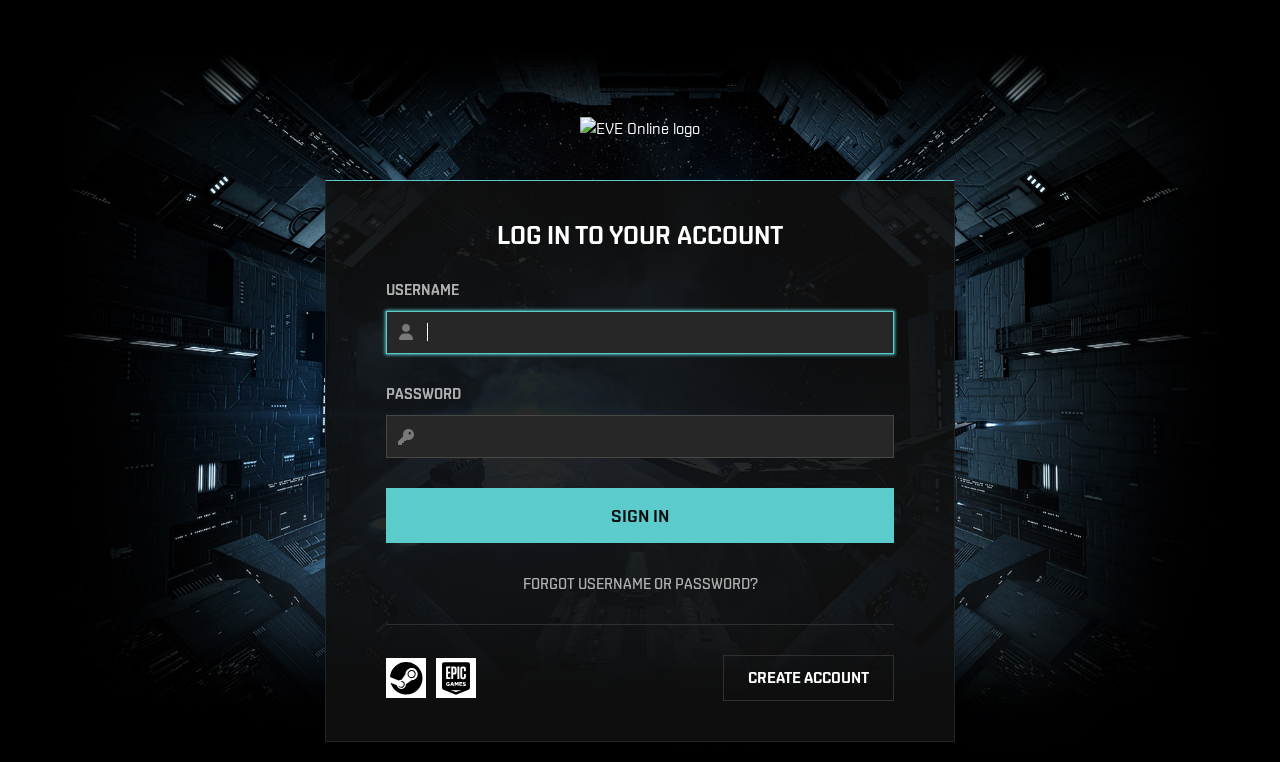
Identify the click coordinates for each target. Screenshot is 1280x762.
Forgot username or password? (640, 583)
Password (423, 394)
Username (422, 290)
